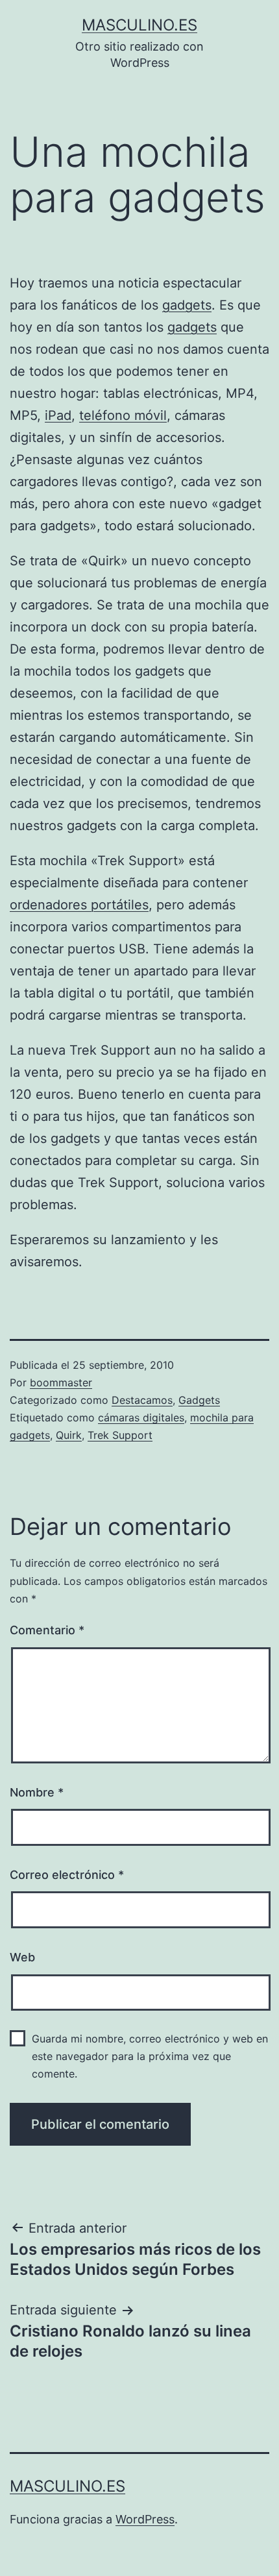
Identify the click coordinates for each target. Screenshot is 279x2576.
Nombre (37, 1792)
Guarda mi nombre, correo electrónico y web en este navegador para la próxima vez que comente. (150, 2056)
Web (22, 1957)
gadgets (187, 305)
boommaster (61, 1382)
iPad (58, 415)
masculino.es (139, 25)
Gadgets (199, 1400)
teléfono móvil (123, 415)
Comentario (47, 1630)
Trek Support (120, 1435)
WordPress (145, 2519)
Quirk (69, 1435)
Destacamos (142, 1400)
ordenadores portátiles (79, 905)
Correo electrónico (67, 1875)
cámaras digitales (141, 1417)
